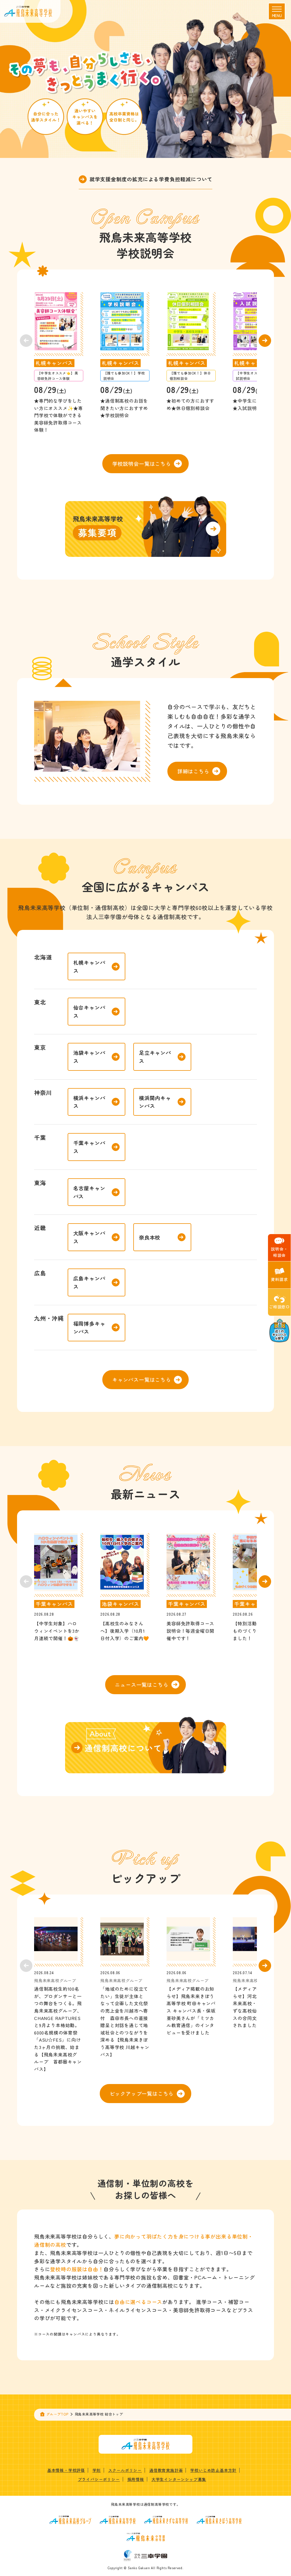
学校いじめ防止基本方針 (213, 2470)
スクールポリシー (125, 2470)
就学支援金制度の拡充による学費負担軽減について (151, 179)
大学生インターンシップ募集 (179, 2479)
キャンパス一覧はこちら (142, 1379)
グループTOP (57, 2414)
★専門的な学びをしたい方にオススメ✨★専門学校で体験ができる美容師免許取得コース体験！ (59, 415)
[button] (265, 341)
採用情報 (136, 2479)
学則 (97, 2470)
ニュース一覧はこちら (142, 1685)
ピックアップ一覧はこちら (142, 2093)
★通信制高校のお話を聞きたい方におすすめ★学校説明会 (124, 408)
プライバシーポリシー (99, 2479)
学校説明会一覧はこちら (142, 464)
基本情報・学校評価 (66, 2470)
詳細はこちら (193, 771)
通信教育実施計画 (166, 2470)
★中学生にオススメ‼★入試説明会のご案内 (257, 404)
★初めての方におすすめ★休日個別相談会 (190, 404)
